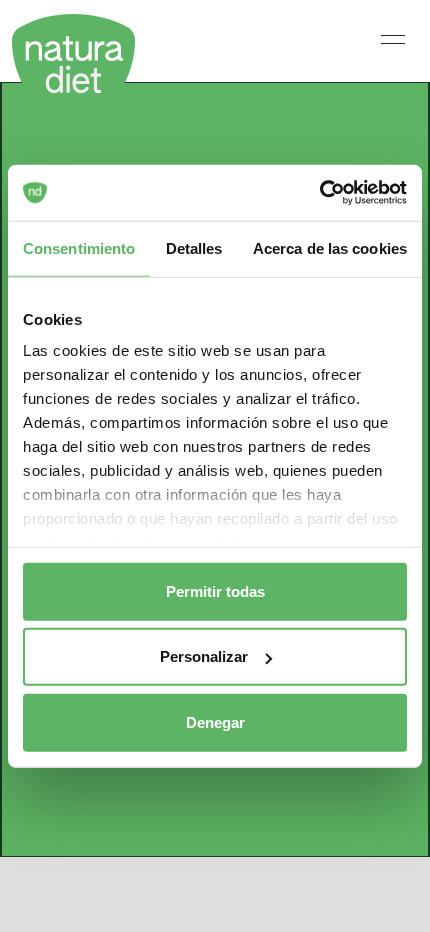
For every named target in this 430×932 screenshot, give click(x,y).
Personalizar (204, 656)
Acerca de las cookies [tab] (330, 247)
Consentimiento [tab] (79, 247)
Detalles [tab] (194, 247)
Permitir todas (215, 590)
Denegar (215, 721)
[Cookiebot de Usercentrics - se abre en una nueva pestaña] (319, 193)
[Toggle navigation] (393, 39)
